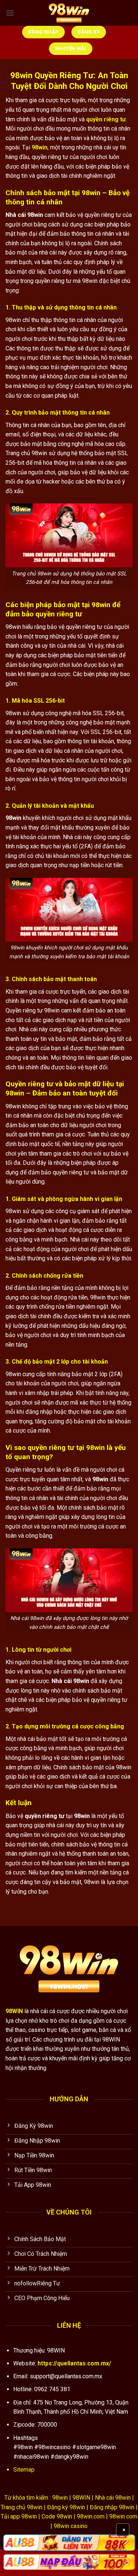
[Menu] (10, 13)
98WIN (14, 2011)
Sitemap (24, 2470)
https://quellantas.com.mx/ (74, 2363)
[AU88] (69, 2542)
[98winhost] (69, 13)
